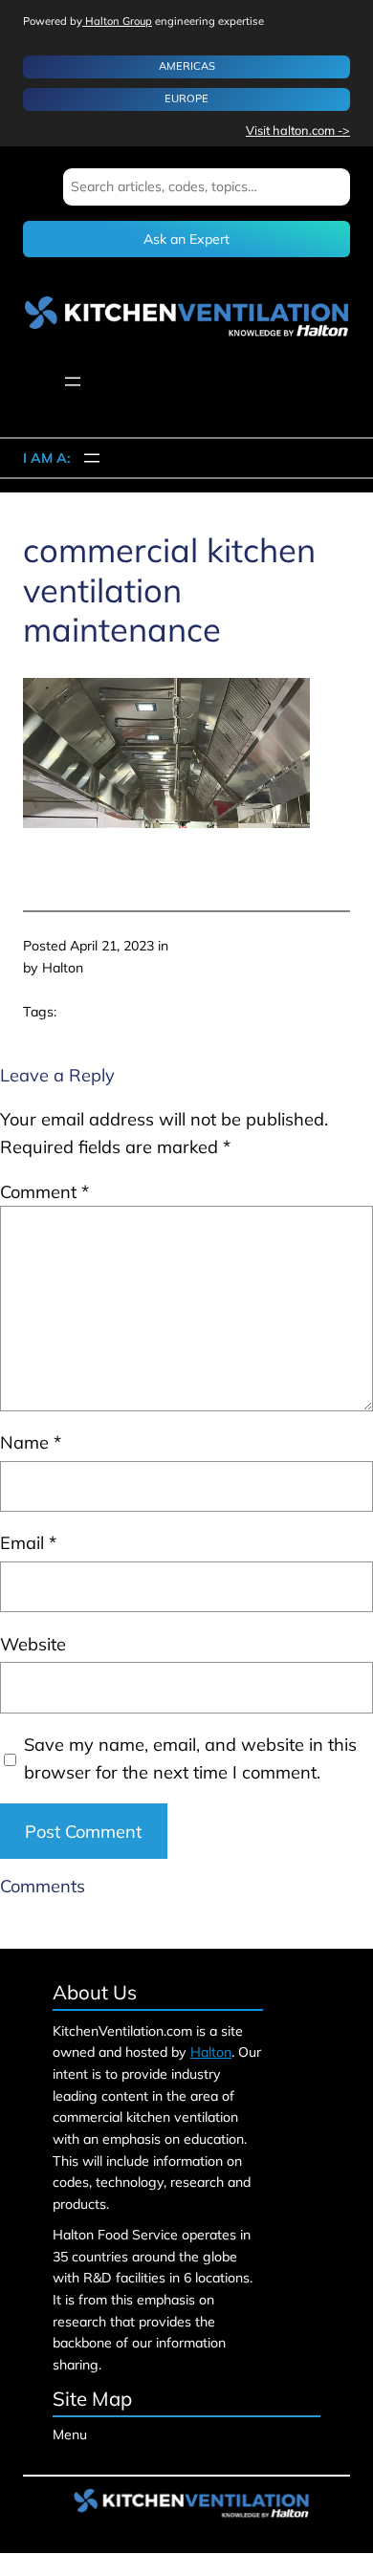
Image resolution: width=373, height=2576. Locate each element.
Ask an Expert (186, 239)
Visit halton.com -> (298, 130)
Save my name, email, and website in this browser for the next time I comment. (190, 1758)
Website (33, 1644)
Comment (44, 1192)
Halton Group (117, 21)
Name (31, 1442)
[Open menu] (73, 382)
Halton (211, 2052)
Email (28, 1543)
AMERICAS (187, 66)
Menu (70, 2434)
